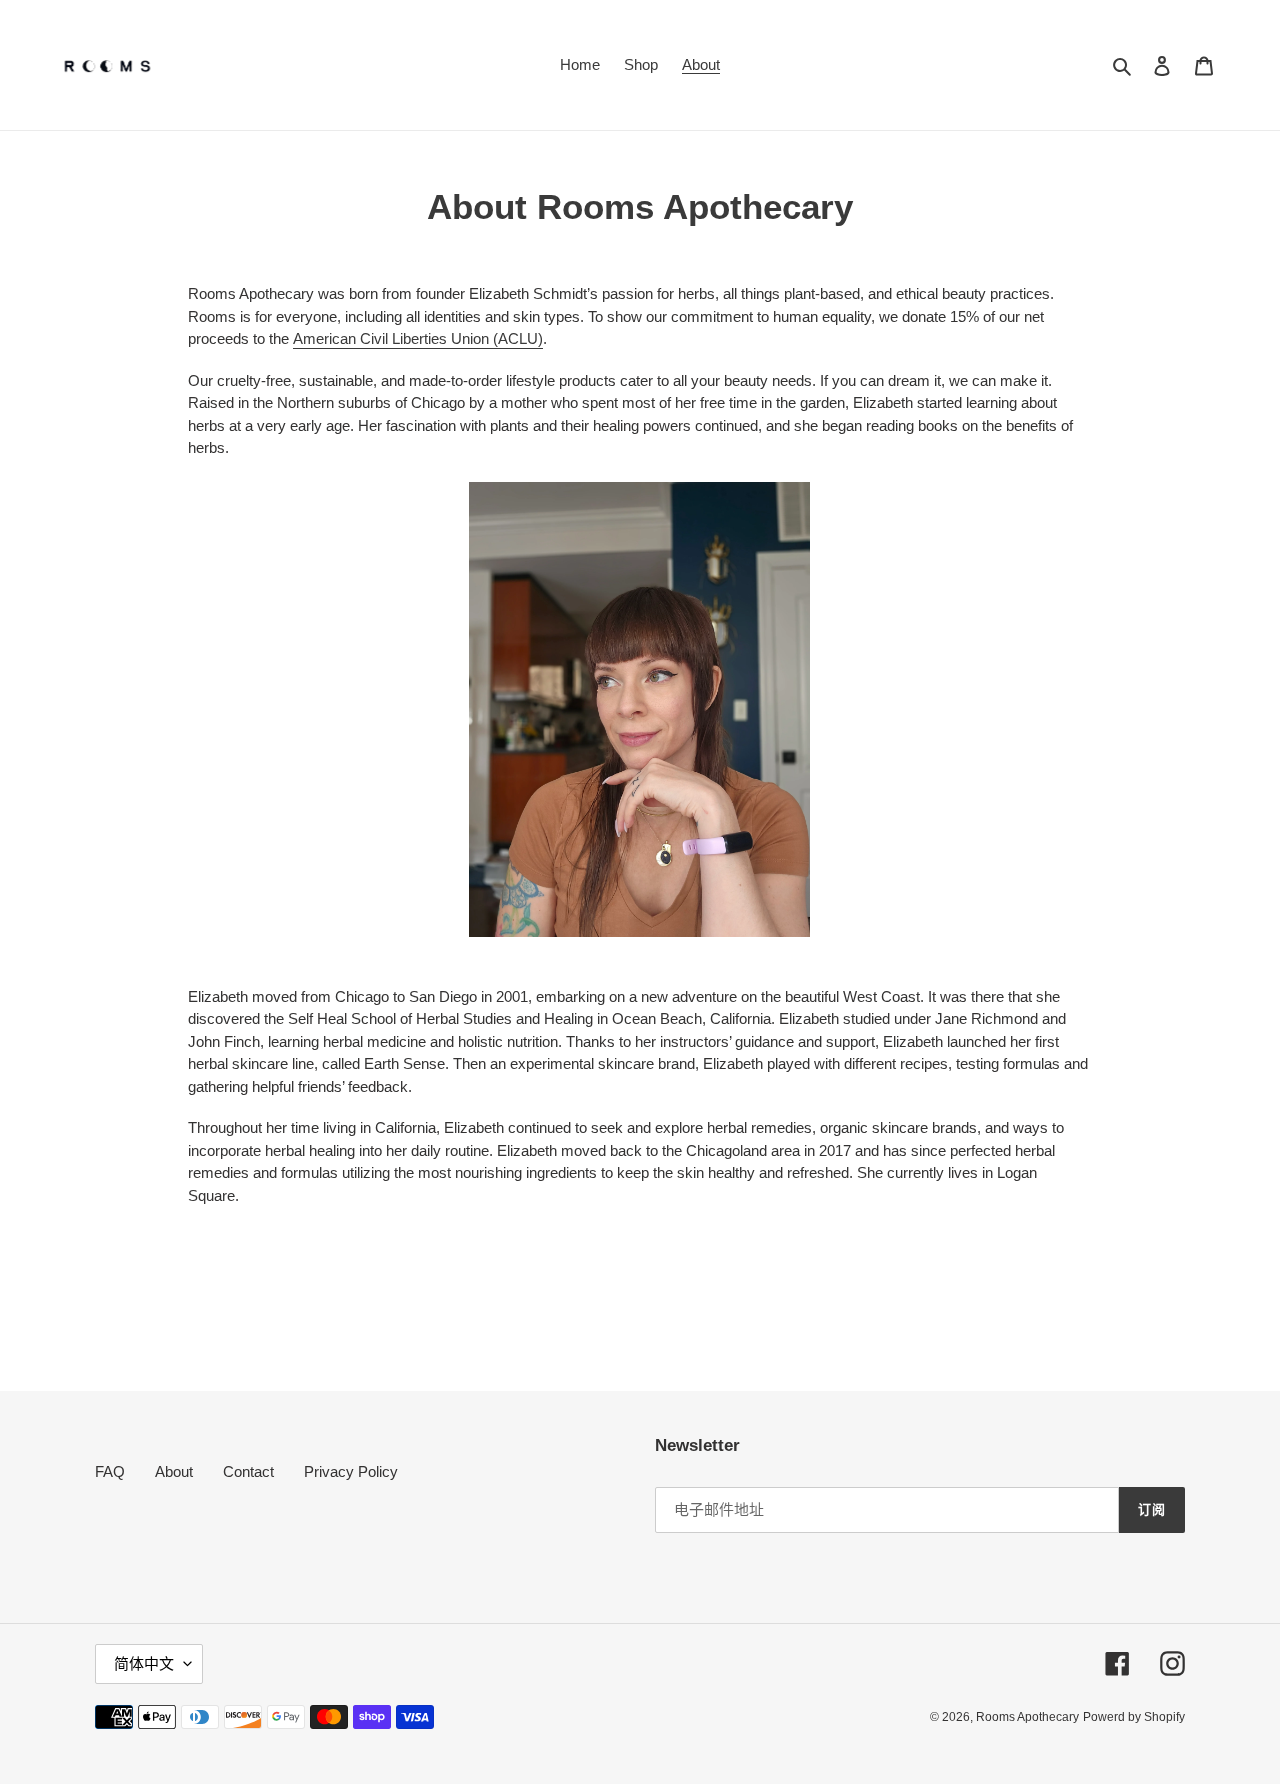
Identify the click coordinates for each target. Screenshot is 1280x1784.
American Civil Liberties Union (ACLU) (418, 338)
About (174, 1471)
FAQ (110, 1471)
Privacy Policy (351, 1471)
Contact (248, 1471)
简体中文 (144, 1663)
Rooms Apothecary (1027, 1717)
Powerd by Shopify (1134, 1717)
